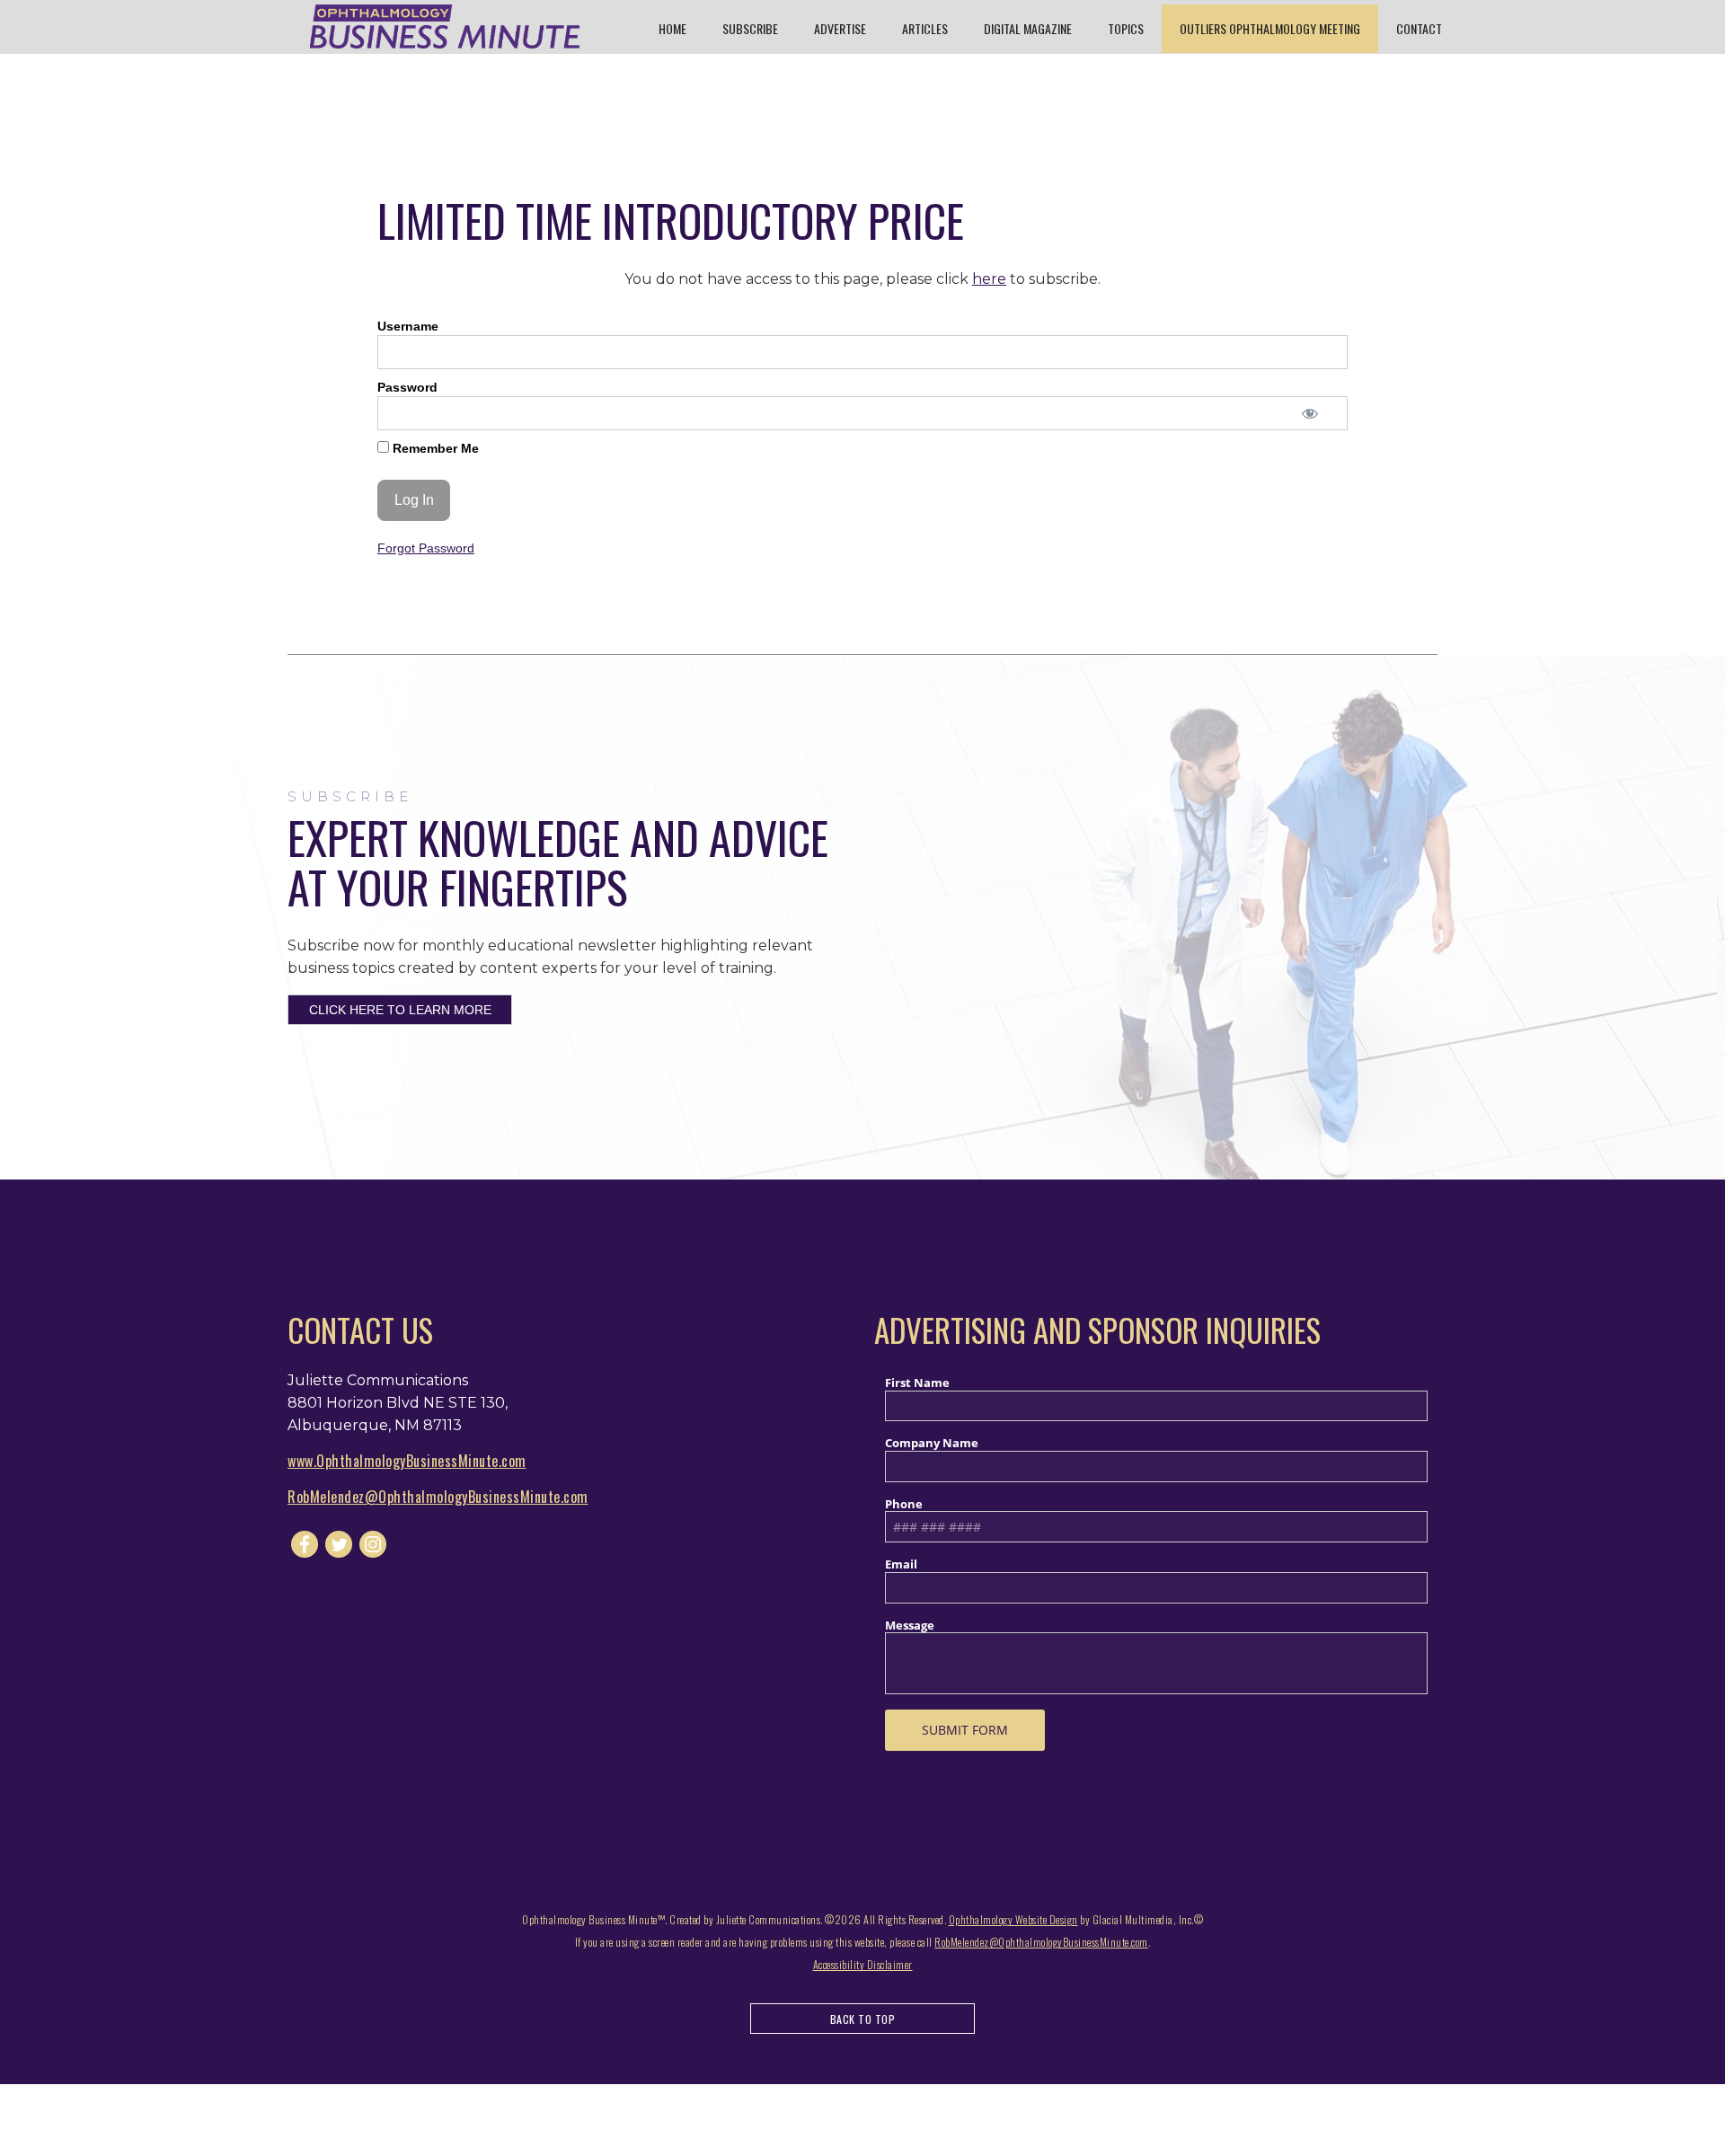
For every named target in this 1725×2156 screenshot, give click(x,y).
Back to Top (863, 2019)
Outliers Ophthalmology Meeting (1270, 28)
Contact (1419, 28)
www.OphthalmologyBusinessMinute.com (407, 1461)
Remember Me (434, 448)
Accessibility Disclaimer (863, 1964)
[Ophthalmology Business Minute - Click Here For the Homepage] (445, 27)
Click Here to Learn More (400, 1010)
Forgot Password (426, 548)
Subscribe (750, 28)
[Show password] (1309, 413)
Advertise (840, 28)
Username (408, 326)
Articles (925, 28)
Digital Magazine (1028, 28)
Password (407, 387)
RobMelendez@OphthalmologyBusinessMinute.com (438, 1497)
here (989, 279)
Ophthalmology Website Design (1013, 1919)
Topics (1126, 28)
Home (672, 28)
